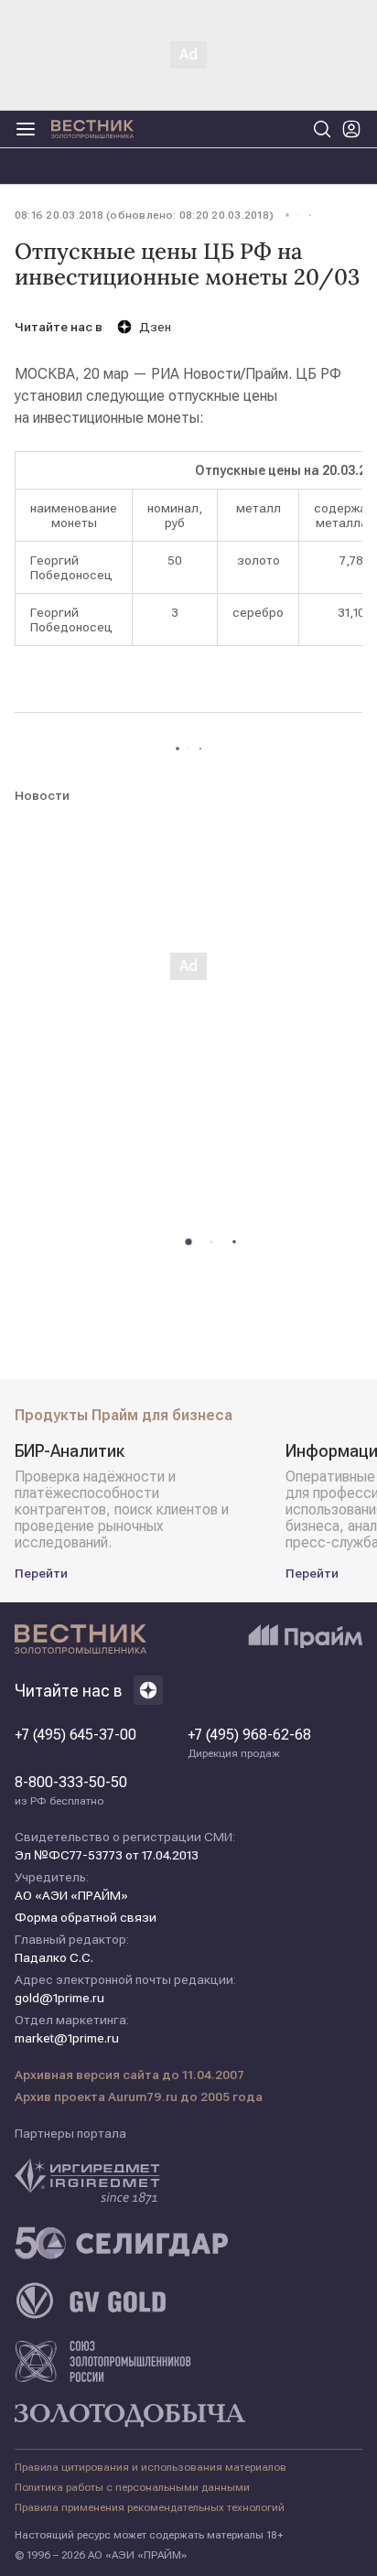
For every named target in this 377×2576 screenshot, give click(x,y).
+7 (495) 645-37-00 (75, 1735)
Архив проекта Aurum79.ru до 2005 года (139, 2096)
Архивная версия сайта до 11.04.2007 (129, 2075)
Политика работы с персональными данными (132, 2487)
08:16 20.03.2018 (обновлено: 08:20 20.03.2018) (144, 215)
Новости (42, 795)
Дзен (155, 327)
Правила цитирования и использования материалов (151, 2467)
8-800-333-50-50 (71, 1791)
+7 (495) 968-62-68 (249, 1743)
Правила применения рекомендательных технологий (150, 2507)
